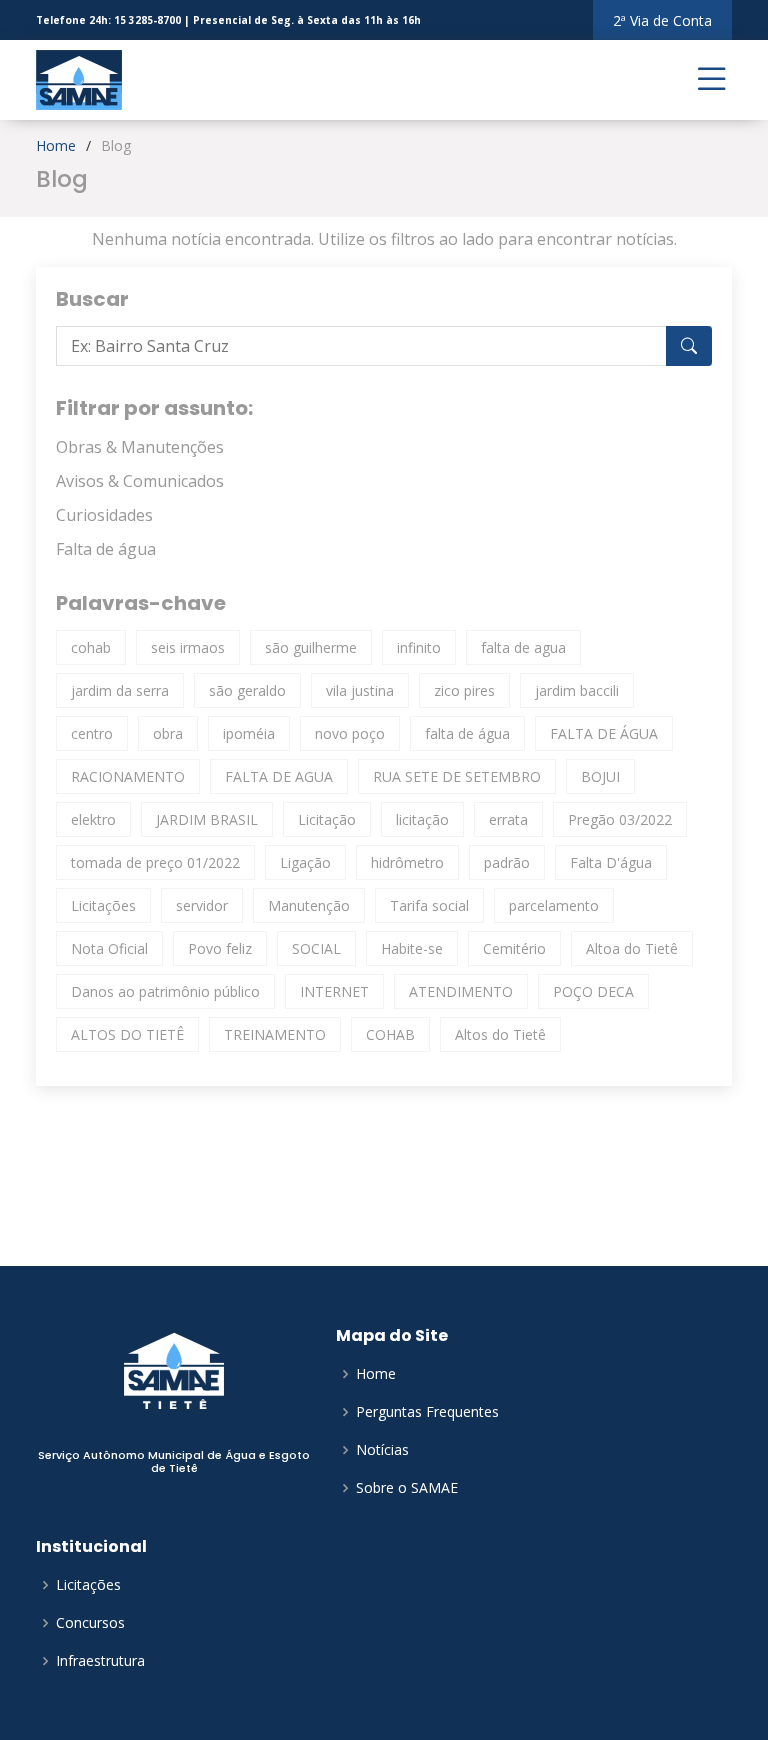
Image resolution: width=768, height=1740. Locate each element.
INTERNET (334, 991)
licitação (422, 819)
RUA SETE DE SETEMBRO (457, 776)
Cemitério (514, 948)
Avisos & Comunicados (140, 481)
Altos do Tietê (500, 1034)
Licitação (327, 819)
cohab (91, 647)
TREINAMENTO (275, 1034)
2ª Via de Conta (662, 20)
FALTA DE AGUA (279, 776)
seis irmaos (188, 647)
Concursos (90, 1623)
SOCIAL (316, 948)
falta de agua (523, 647)
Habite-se (412, 948)
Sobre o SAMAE (407, 1488)
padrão (507, 862)
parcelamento (554, 905)
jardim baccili (577, 690)
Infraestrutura (100, 1661)
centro (92, 733)
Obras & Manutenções (140, 447)
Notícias (382, 1450)
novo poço (350, 733)
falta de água (467, 733)
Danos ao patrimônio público (165, 991)
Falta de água (106, 549)
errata (508, 819)
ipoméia (249, 733)
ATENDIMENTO (461, 991)
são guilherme (311, 647)
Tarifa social (429, 905)
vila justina (360, 690)
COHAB (390, 1034)
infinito (419, 647)
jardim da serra (120, 690)
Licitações (103, 905)
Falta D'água (611, 862)
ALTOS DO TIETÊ (127, 1034)
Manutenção (309, 905)
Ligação (305, 862)
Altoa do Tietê (632, 948)
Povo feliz (220, 948)
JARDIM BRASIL (207, 819)
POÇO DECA (593, 991)
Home (56, 145)
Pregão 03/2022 (620, 819)
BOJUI (600, 776)
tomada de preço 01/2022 (155, 862)
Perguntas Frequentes (427, 1412)
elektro (93, 819)
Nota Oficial (109, 948)
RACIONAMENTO (128, 776)
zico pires (464, 690)
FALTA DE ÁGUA (604, 733)
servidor (202, 905)
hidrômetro (407, 862)
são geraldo (247, 690)
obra (168, 733)
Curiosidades (104, 515)
